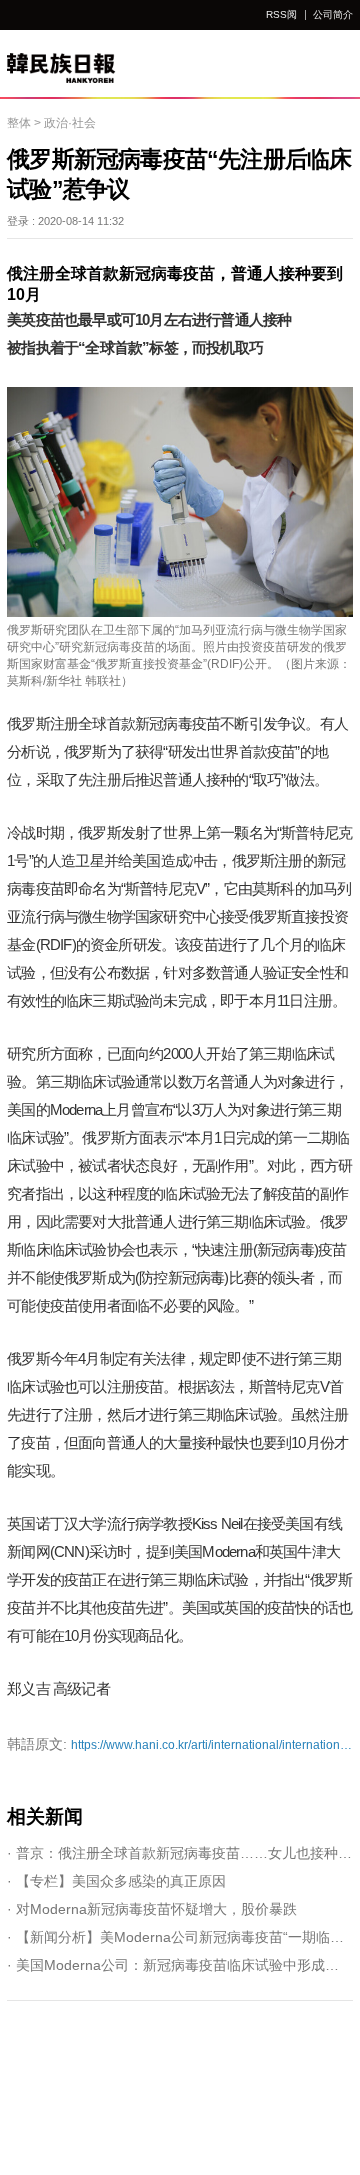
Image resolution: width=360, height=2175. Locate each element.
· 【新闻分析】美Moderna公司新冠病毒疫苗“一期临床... (180, 1937)
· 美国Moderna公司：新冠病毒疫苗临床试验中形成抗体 (180, 1965)
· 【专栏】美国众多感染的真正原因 (116, 1881)
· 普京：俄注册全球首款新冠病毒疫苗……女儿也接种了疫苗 (180, 1853)
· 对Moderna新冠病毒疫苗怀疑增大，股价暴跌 (152, 1909)
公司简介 (333, 14)
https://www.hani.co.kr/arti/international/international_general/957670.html (180, 1744)
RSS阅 (281, 14)
